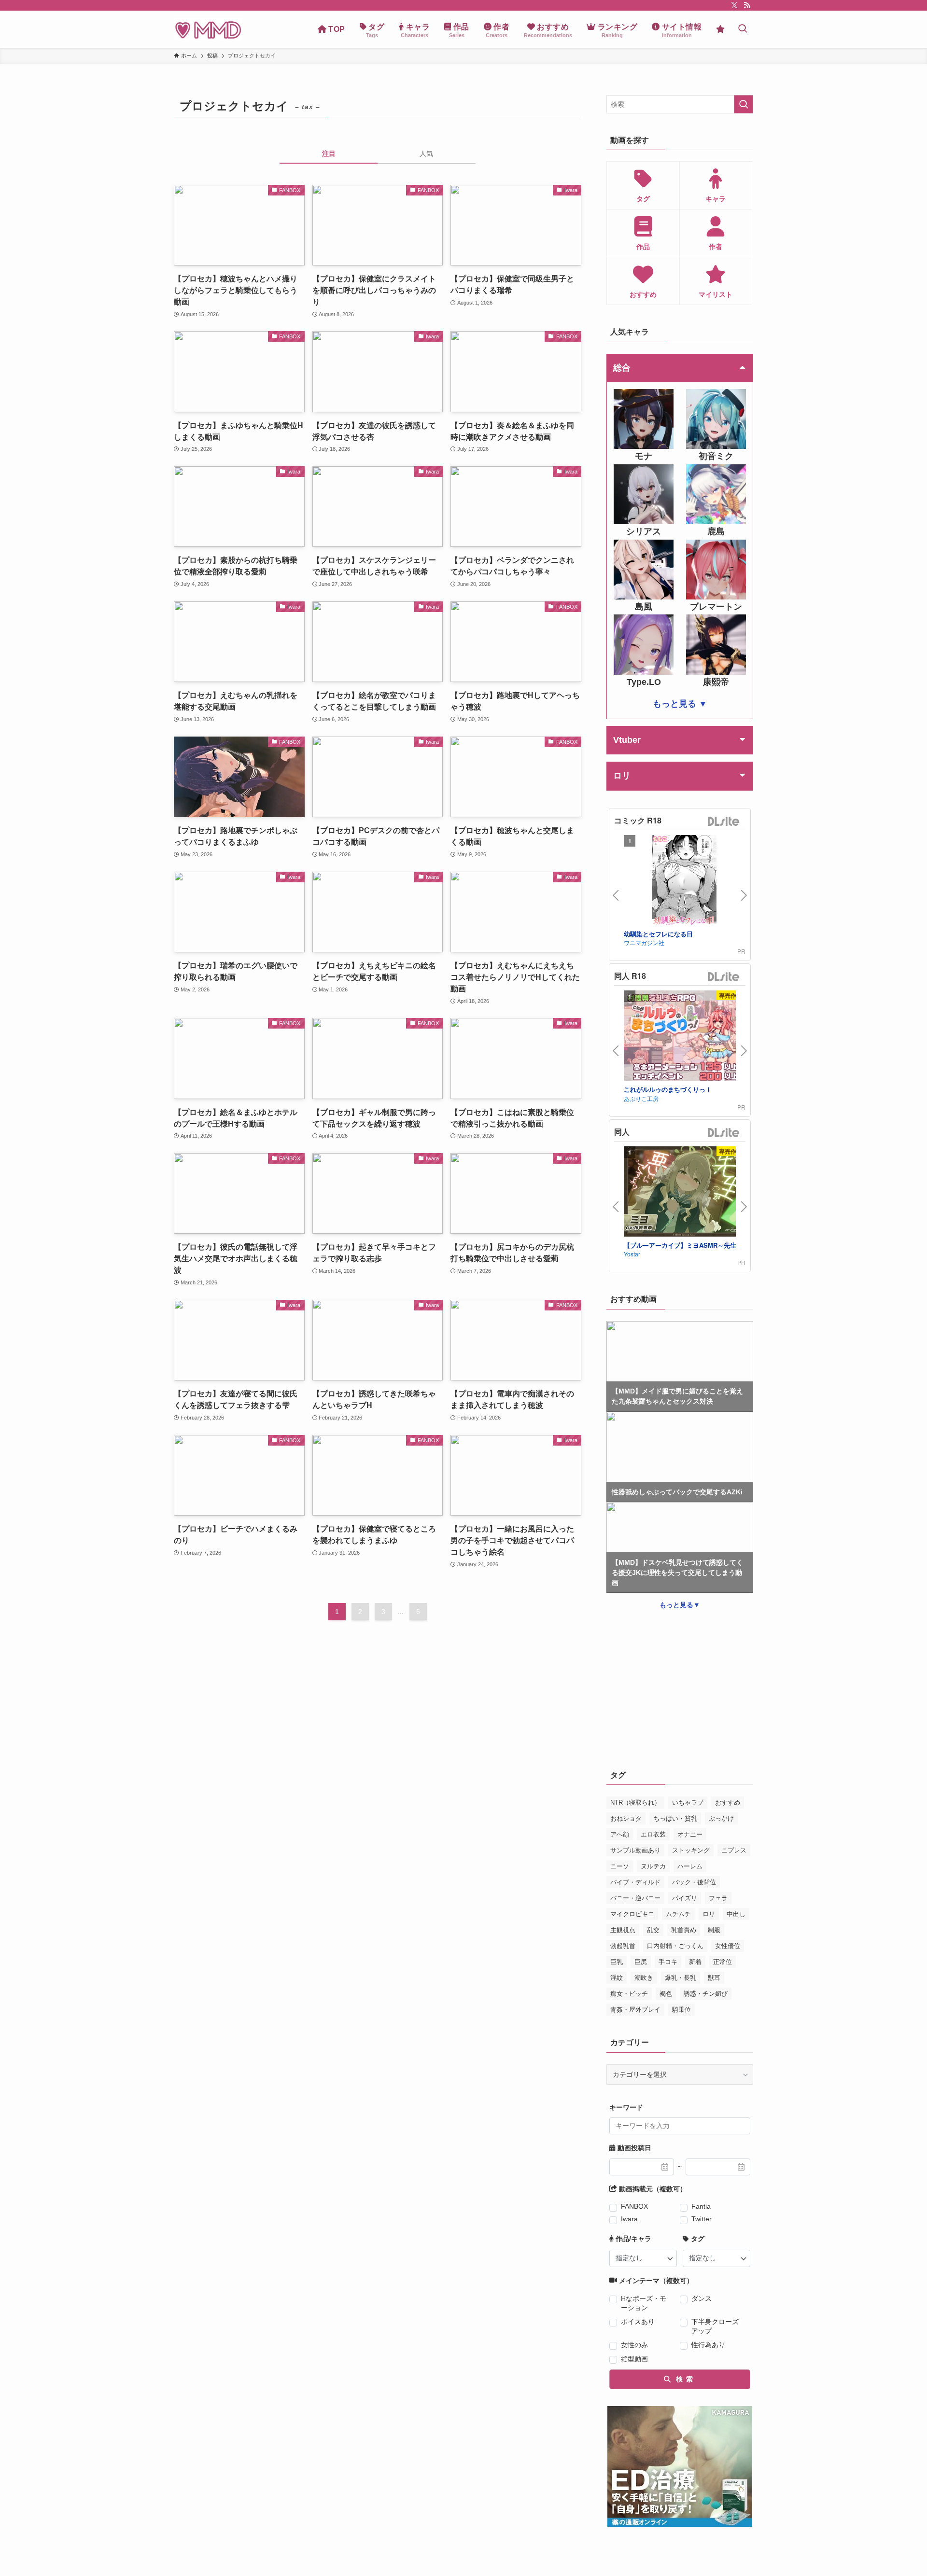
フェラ (718, 1898)
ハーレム (690, 1866)
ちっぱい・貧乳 (675, 1818)
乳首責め (684, 1930)
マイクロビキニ (632, 1914)
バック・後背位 (694, 1882)
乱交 (653, 1930)
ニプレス (734, 1850)
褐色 (666, 1994)
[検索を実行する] (744, 104)
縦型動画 (634, 2359)
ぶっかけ (721, 1818)
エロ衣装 (653, 1834)
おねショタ (626, 1818)
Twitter (702, 2219)
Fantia (701, 2206)
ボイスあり (638, 2322)
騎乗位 (681, 2010)
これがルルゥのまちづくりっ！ (668, 1089)
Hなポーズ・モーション (644, 2303)
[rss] (747, 5)
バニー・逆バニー (635, 1898)
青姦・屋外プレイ (635, 2010)
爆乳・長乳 (681, 1978)
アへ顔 (620, 1834)
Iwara (629, 2219)
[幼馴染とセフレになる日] (684, 882)
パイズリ (685, 1898)
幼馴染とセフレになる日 (658, 934)
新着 (695, 1962)
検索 (683, 2379)
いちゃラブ (688, 1803)
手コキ (668, 1962)
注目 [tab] (329, 153)
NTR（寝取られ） (635, 1803)
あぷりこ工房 (641, 1098)
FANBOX (634, 2206)
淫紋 (617, 1978)
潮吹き (644, 1978)
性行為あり (708, 2345)
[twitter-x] (734, 5)
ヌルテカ (653, 1866)
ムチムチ (678, 1914)
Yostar (632, 1254)
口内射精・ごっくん (675, 1946)
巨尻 (641, 1962)
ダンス (702, 2298)
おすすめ (728, 1803)
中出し (736, 1914)
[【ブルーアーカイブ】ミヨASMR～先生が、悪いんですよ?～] (684, 1193)
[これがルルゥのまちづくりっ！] (684, 1037)
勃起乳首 (623, 1946)
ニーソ (620, 1866)
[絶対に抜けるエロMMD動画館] (208, 29)
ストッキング (691, 1850)
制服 (714, 1930)
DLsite (724, 822)
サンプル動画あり (635, 1850)
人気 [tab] (426, 153)
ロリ (709, 1914)
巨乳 (617, 1962)
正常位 (723, 1962)
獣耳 (714, 1978)
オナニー (690, 1834)
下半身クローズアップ (715, 2326)
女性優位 (728, 1946)
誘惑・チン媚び (706, 1994)
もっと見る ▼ (680, 704)
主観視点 (623, 1930)
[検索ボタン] (743, 29)
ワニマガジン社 (644, 942)
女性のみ (634, 2345)
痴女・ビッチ (629, 1994)
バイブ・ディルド (635, 1882)
